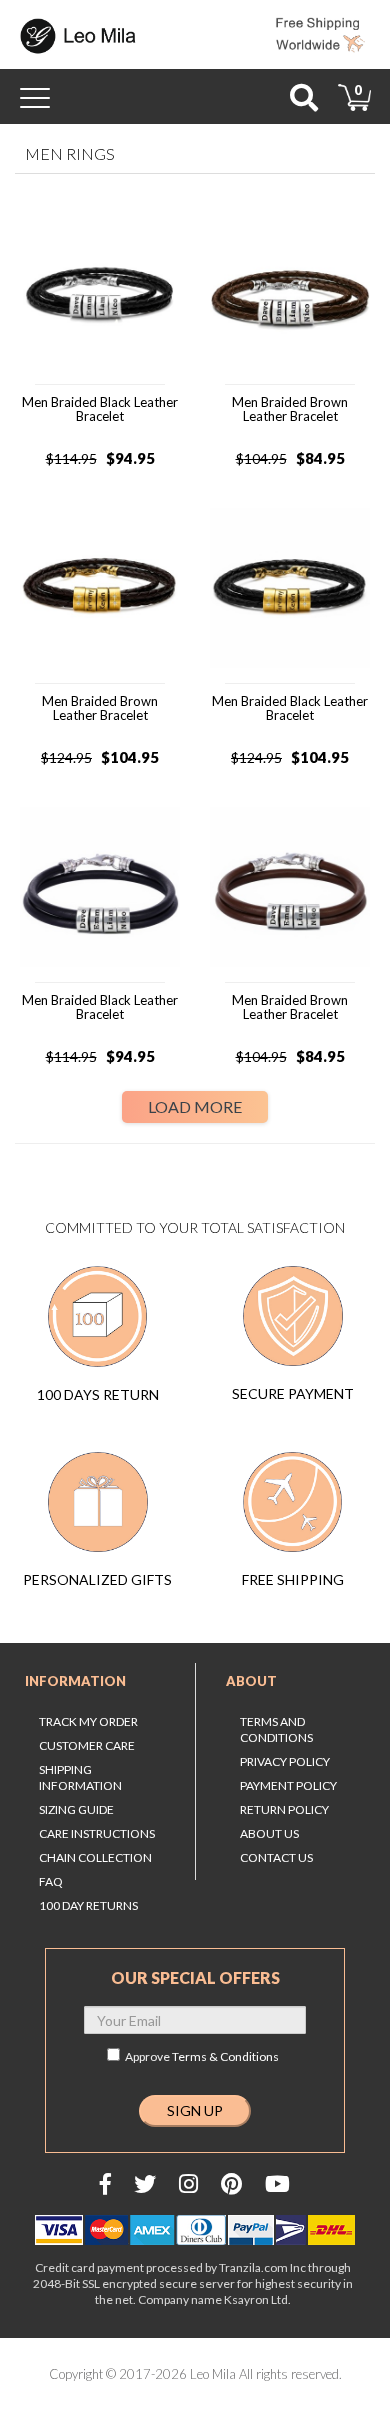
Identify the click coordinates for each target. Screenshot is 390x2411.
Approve (202, 2056)
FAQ (51, 1881)
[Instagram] (188, 2183)
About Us (269, 1833)
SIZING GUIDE (76, 1809)
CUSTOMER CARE (87, 1745)
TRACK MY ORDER (88, 1721)
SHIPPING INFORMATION (80, 1777)
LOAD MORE (195, 1106)
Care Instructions (97, 1833)
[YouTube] (277, 2183)
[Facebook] (105, 2183)
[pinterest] (231, 2183)
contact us (276, 1857)
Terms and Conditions (276, 1729)
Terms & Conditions (225, 2056)
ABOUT (251, 1681)
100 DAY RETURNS (88, 1905)
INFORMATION (75, 1681)
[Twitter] (145, 2183)
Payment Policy (288, 1785)
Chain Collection (95, 1857)
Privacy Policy (285, 1761)
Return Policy (284, 1809)
